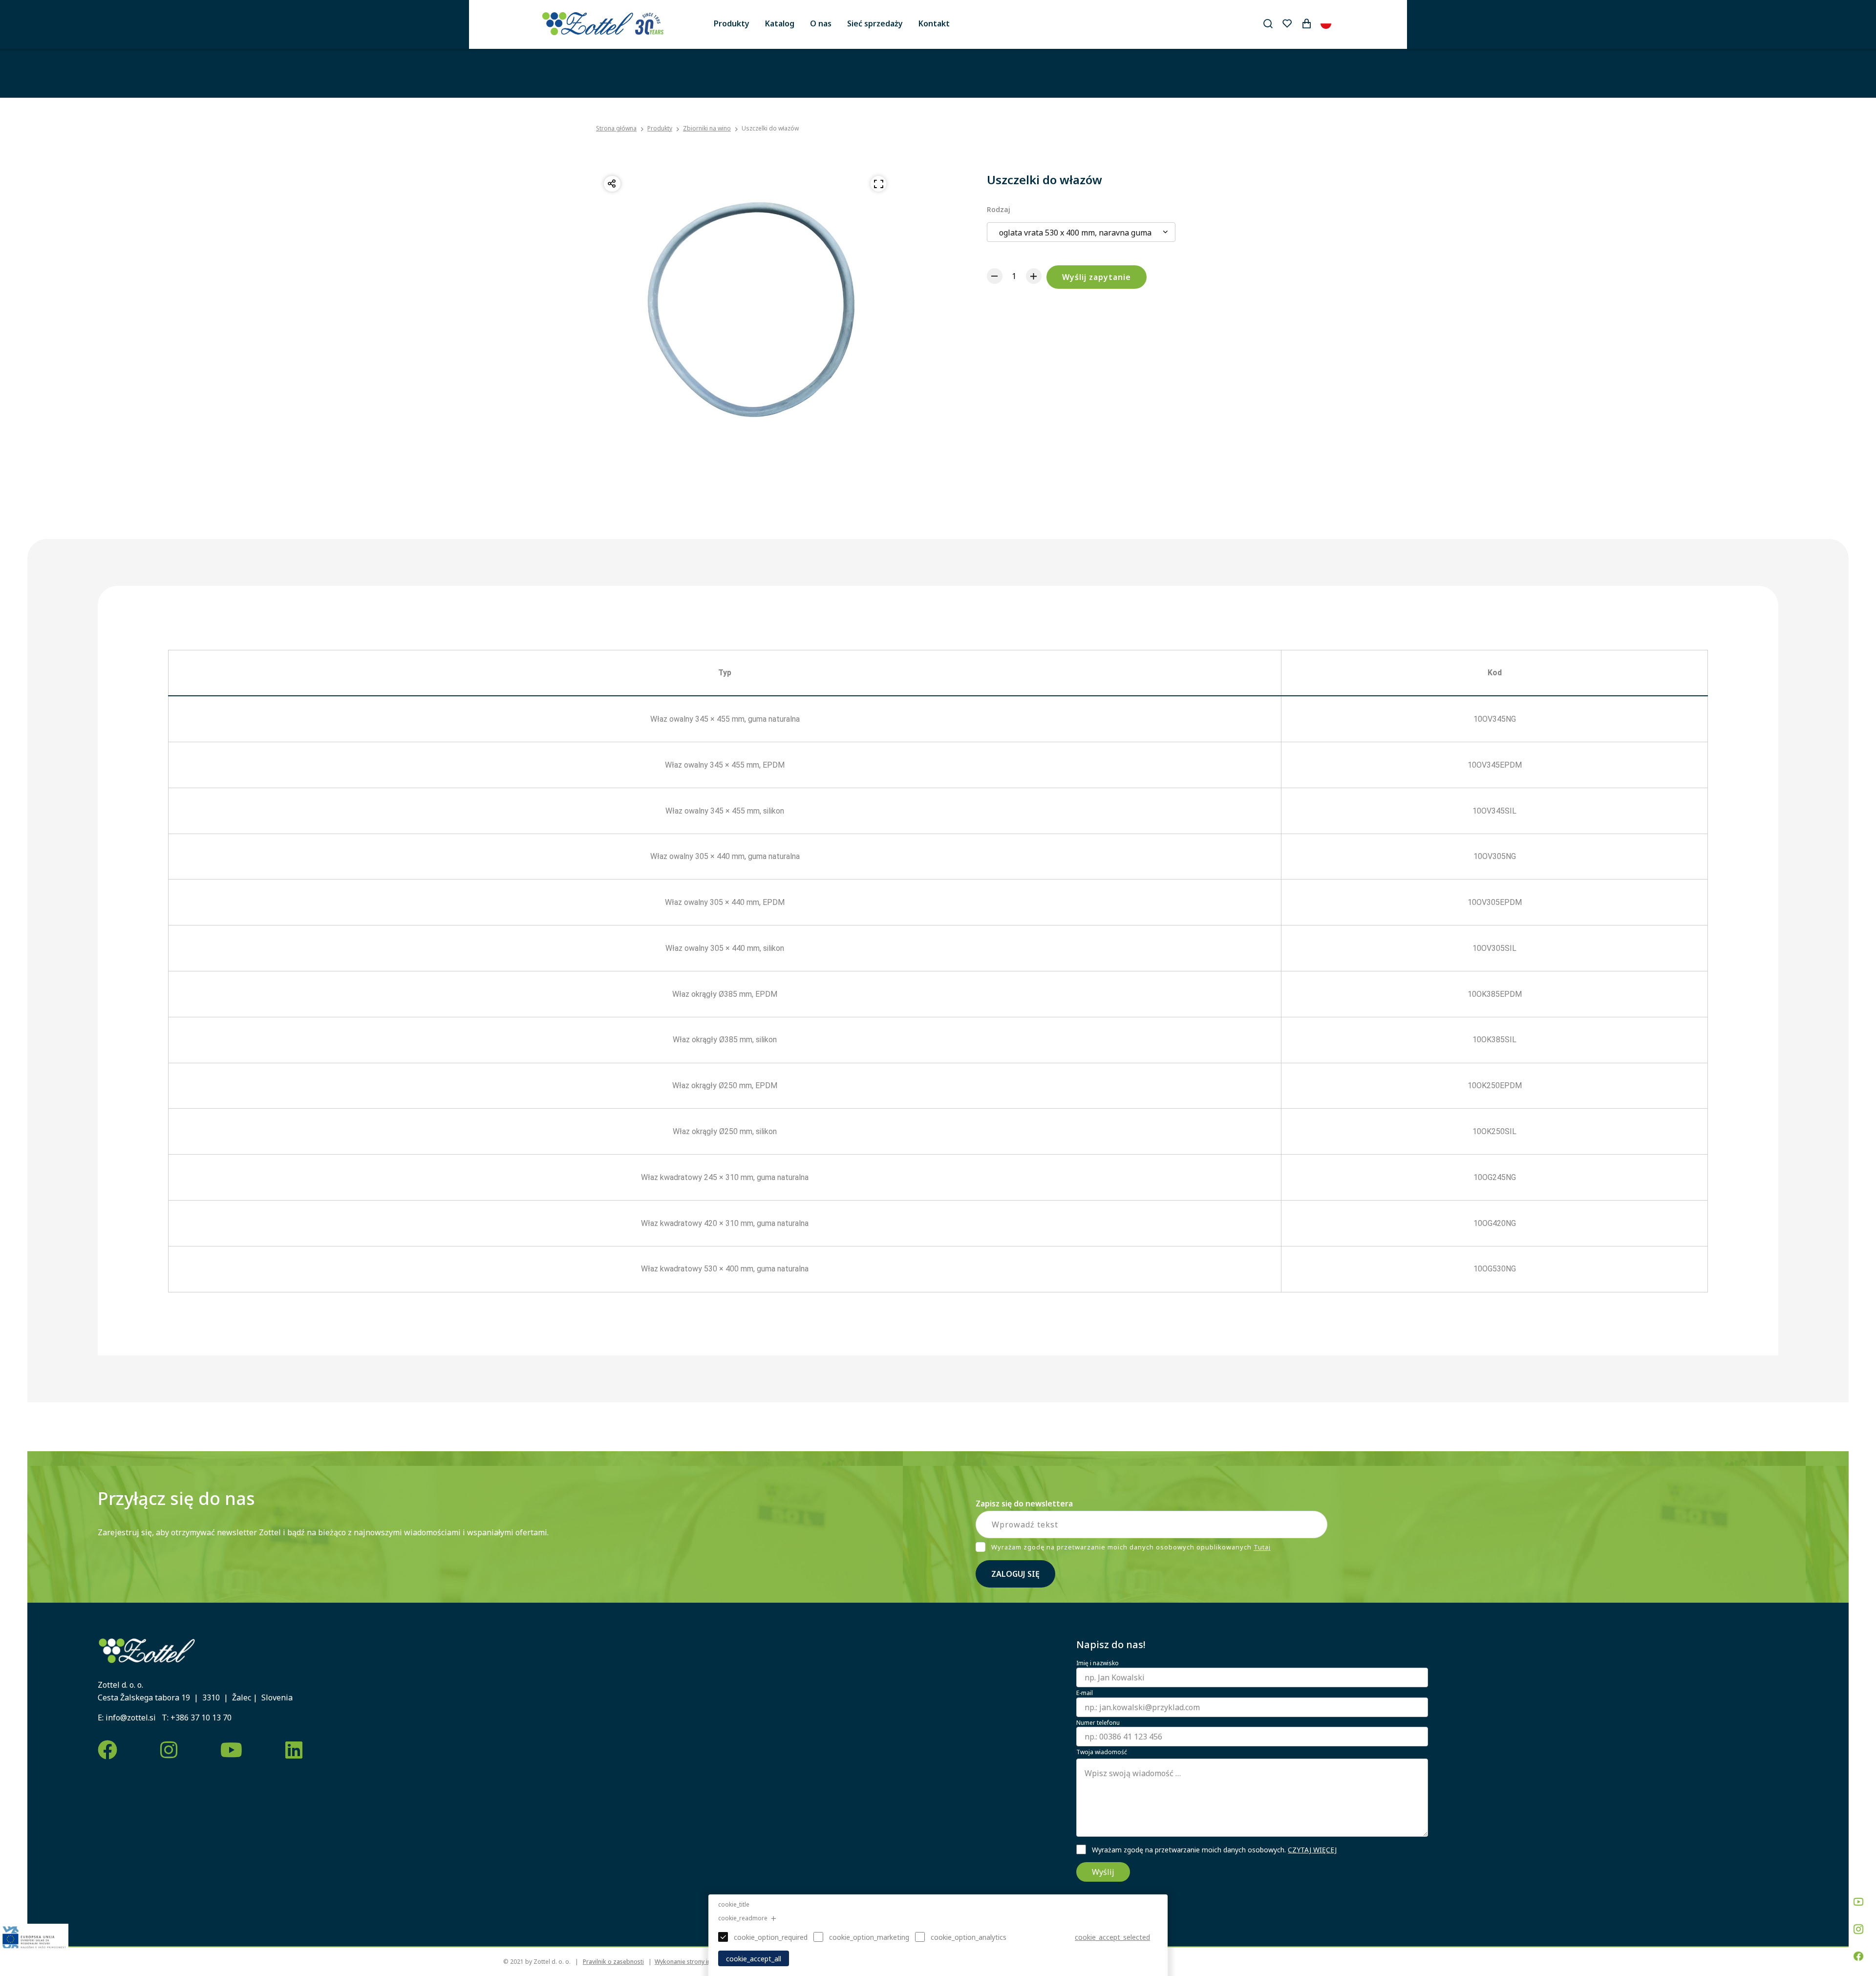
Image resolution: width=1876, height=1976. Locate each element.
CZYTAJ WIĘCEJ (1312, 1850)
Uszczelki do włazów (770, 128)
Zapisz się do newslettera (1024, 1503)
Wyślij (1103, 1872)
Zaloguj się (1015, 1574)
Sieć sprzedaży (875, 23)
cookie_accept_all (754, 1959)
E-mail (1085, 1693)
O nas (821, 23)
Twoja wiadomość (1102, 1752)
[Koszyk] (1306, 23)
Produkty (732, 23)
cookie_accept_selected (1112, 1937)
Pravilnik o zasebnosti (613, 1962)
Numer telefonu (1098, 1723)
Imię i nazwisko (1098, 1663)
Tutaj (1262, 1547)
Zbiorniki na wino (707, 128)
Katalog (780, 23)
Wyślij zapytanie (1097, 277)
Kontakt (934, 23)
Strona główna (616, 129)
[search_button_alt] (1268, 23)
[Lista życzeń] (1287, 23)
